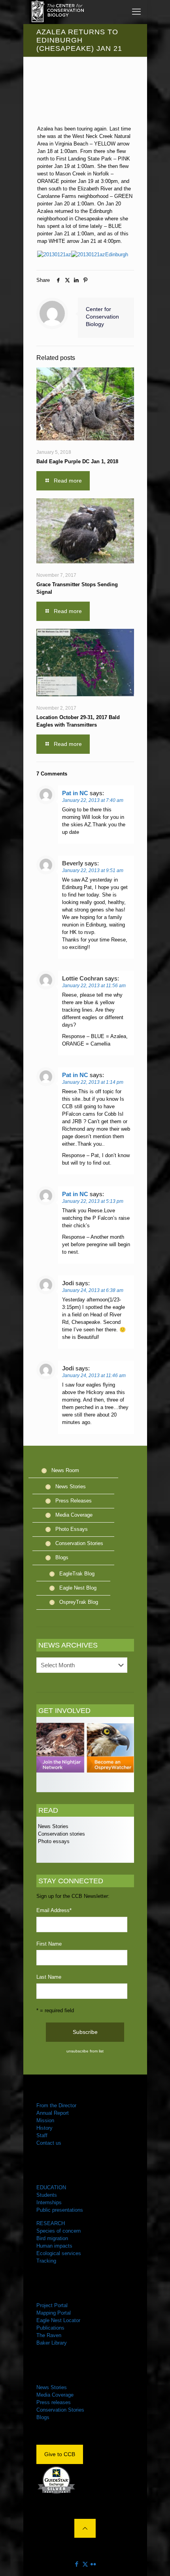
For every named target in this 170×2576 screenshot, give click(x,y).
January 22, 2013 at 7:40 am (93, 800)
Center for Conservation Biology (102, 317)
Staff (42, 2135)
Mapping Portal (54, 2313)
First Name (49, 1944)
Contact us (49, 2143)
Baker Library (52, 2343)
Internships (49, 2202)
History (44, 2128)
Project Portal (52, 2305)
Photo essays (53, 1841)
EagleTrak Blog (77, 1574)
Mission (45, 2120)
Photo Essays (72, 1529)
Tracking (46, 2261)
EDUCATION (51, 2187)
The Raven (49, 2335)
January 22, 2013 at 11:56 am (94, 986)
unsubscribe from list (85, 2051)
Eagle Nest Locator (58, 2320)
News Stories (71, 1487)
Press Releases (74, 1501)
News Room (65, 1470)
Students (47, 2195)
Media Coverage (74, 1515)
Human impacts (54, 2246)
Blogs (62, 1557)
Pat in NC (75, 793)
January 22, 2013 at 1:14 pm (93, 1082)
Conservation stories (61, 1834)
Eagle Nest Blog (78, 1588)
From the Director (56, 2105)
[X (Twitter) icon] (85, 2564)
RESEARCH (51, 2223)
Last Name (49, 1977)
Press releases (54, 2402)
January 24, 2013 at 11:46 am (94, 1376)
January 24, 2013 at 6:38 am (93, 1290)
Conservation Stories (79, 1543)
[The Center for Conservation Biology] (57, 12)
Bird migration (52, 2238)
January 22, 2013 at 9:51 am (93, 870)
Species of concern (59, 2231)
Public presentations (60, 2210)
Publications (50, 2328)
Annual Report (53, 2113)
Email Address (54, 1910)
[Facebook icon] (77, 2564)
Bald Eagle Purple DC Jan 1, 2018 (77, 461)
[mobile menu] (136, 12)
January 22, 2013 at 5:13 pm (93, 1201)
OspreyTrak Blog (79, 1602)
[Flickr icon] (93, 2564)
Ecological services (59, 2253)
